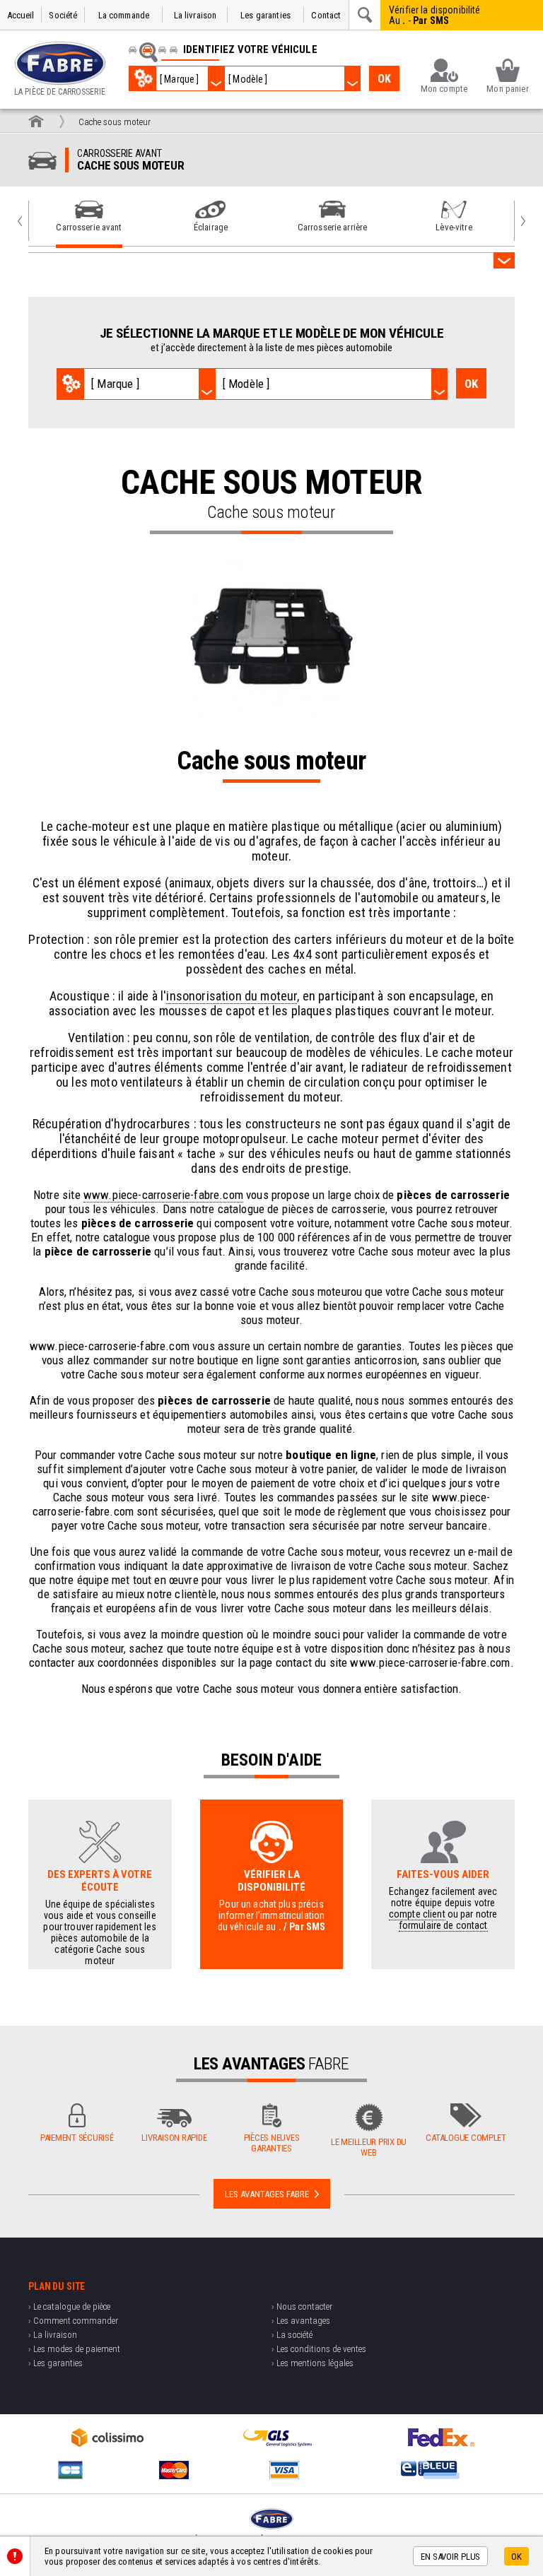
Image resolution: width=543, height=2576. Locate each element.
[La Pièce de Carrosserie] (60, 63)
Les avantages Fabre (267, 2194)
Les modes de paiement (77, 2349)
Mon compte (444, 89)
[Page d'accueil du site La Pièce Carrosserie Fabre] (36, 121)
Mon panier (507, 89)
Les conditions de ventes (321, 2349)
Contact (326, 15)
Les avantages (303, 2321)
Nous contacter (304, 2306)
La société (294, 2335)
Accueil (21, 15)
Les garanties (265, 15)
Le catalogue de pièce (72, 2306)
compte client (417, 1914)
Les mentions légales (315, 2363)
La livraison (195, 15)
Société (63, 15)
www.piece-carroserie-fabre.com (163, 1195)
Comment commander (76, 2321)
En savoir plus (450, 2557)
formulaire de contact (443, 1925)
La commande (124, 15)
